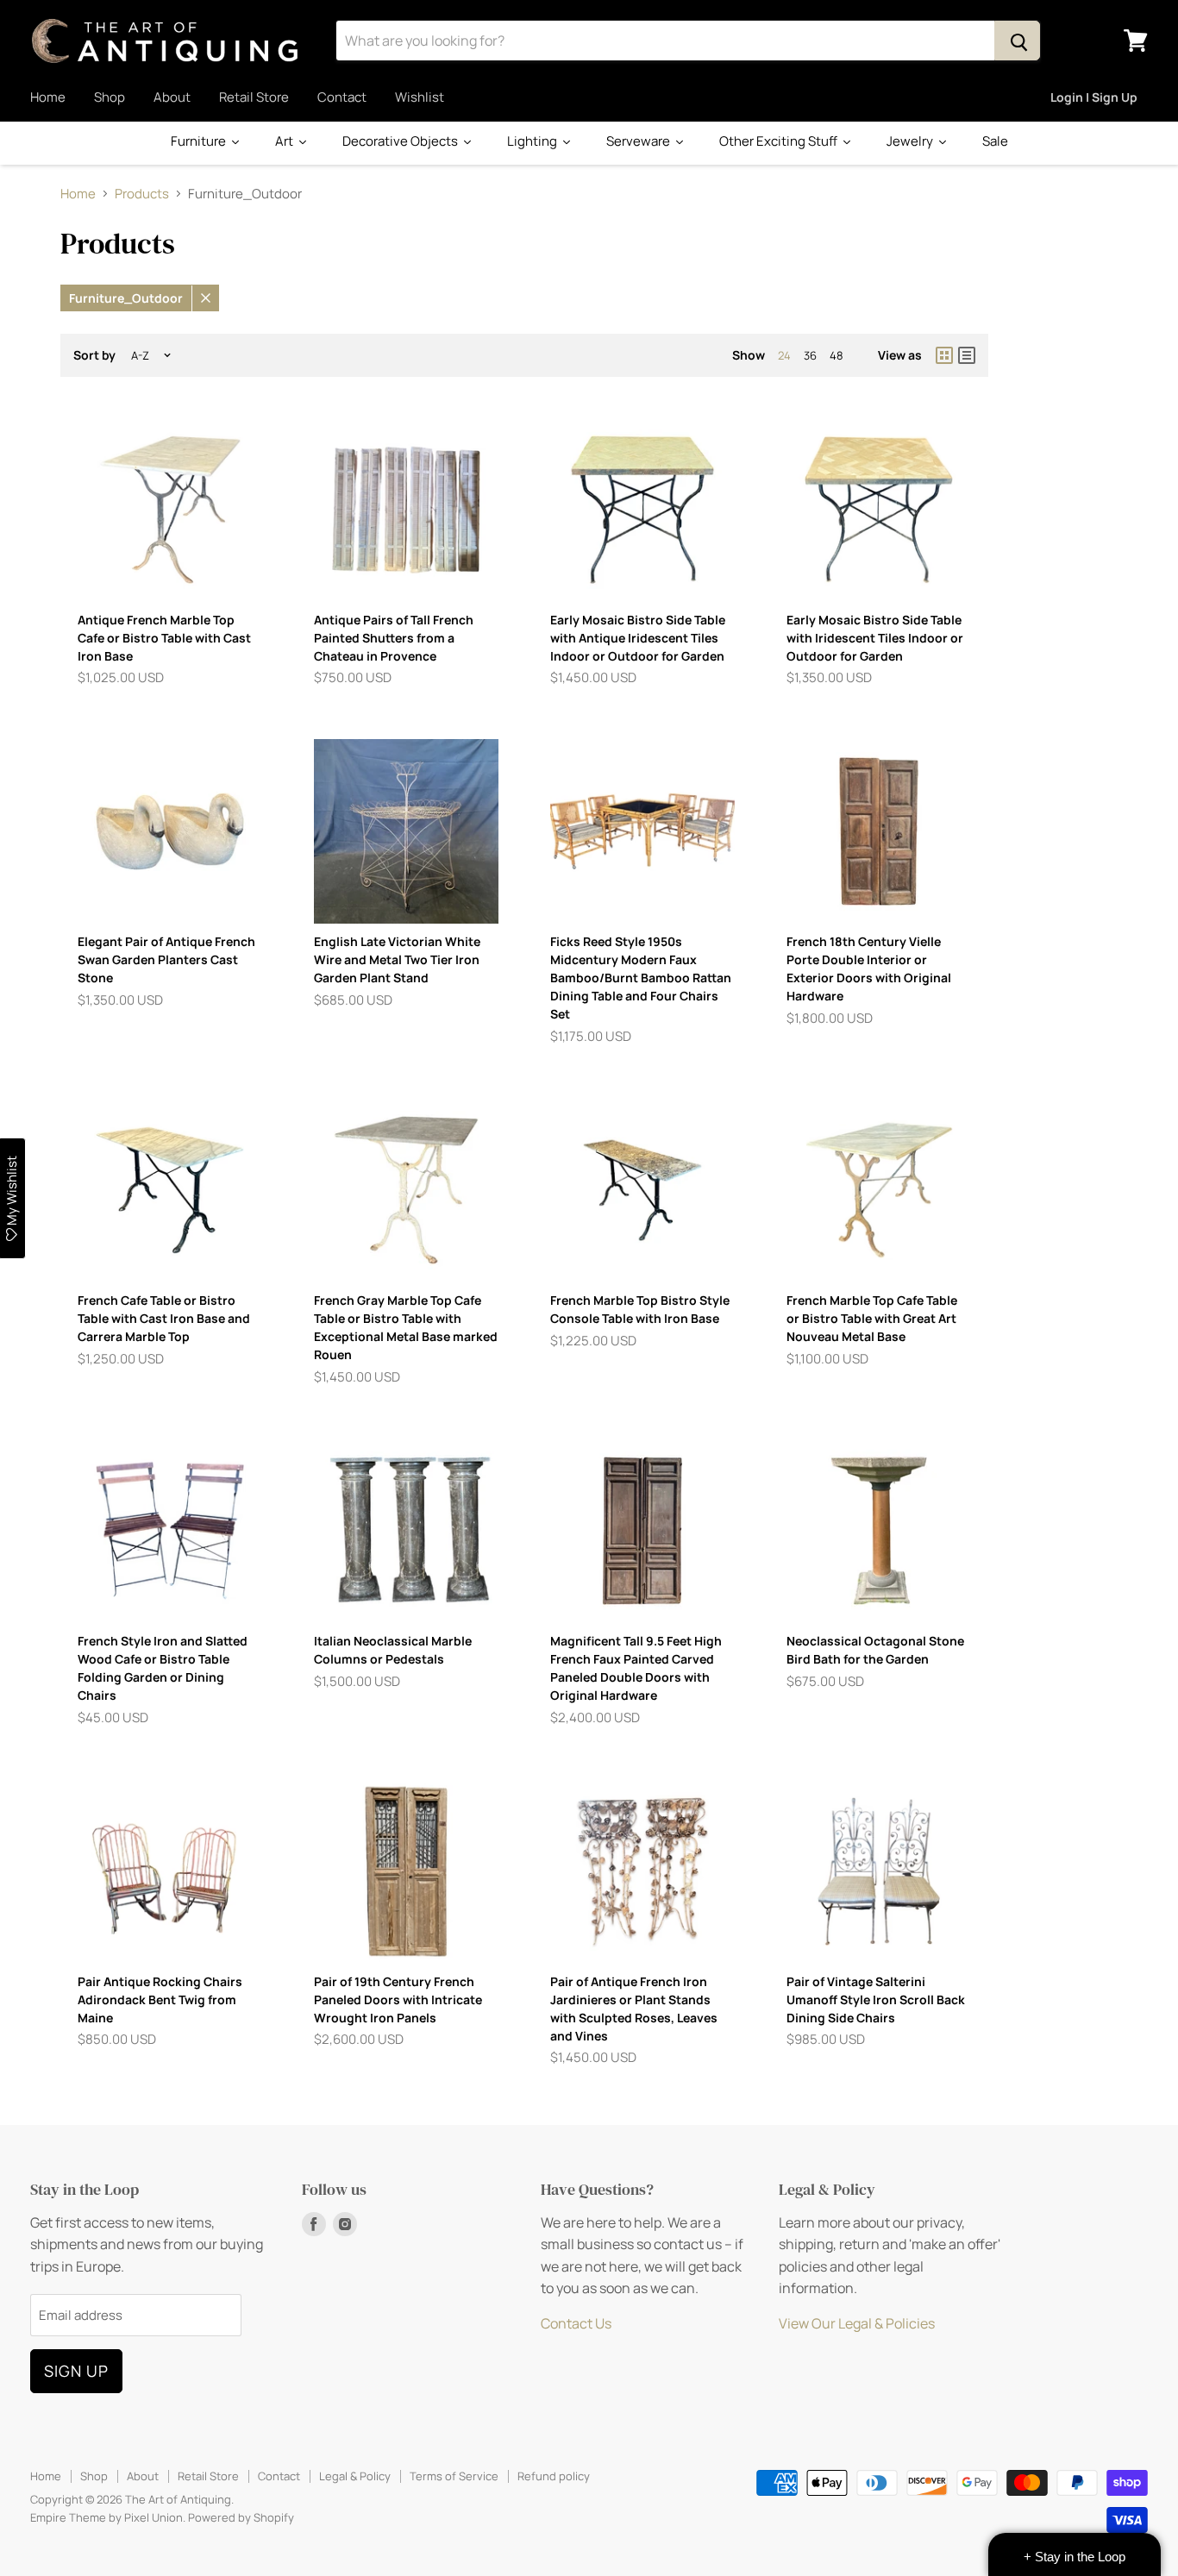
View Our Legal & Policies (857, 2323)
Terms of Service (454, 2476)
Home (48, 97)
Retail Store (254, 97)
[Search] (1017, 41)
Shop (110, 97)
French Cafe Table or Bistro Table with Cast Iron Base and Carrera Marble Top (164, 1318)
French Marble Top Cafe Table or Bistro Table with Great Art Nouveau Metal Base (872, 1318)
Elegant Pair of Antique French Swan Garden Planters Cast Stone (166, 959)
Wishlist (420, 97)
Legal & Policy (355, 2476)
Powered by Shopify (241, 2517)
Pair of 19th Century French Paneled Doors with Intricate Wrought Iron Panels (398, 1999)
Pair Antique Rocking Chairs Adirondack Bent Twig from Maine (160, 1999)
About (172, 97)
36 (810, 355)
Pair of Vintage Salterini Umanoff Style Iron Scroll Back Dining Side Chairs (876, 1999)
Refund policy (554, 2476)
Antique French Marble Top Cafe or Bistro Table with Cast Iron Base (164, 638)
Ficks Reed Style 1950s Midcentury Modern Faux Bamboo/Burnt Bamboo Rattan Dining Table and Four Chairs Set (641, 978)
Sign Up (76, 2371)
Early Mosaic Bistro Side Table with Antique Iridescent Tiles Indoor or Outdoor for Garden (638, 638)
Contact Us (576, 2323)
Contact (342, 97)
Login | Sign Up (1094, 97)
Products (142, 194)
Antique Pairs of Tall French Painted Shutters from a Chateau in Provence (394, 638)
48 (837, 355)
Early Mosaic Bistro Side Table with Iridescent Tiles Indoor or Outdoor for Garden (875, 638)
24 (784, 355)
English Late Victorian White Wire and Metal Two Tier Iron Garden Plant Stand (397, 959)
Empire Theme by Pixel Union (107, 2517)
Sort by (94, 355)
